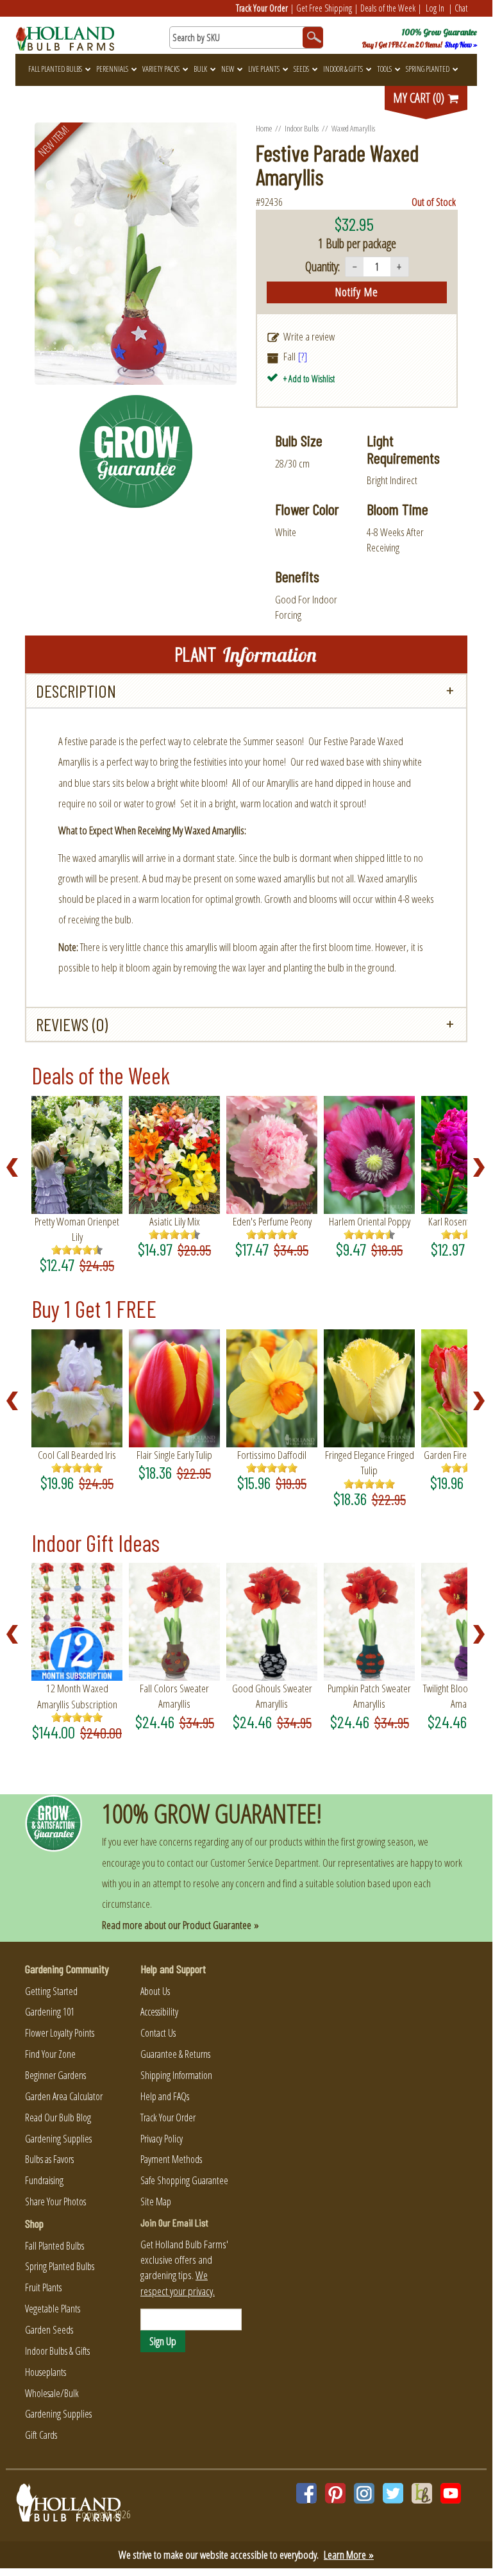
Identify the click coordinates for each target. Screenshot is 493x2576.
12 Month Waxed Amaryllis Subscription (77, 1696)
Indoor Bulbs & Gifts (57, 2351)
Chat (461, 8)
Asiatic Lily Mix (175, 1221)
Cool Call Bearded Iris (77, 1455)
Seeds (301, 69)
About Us (155, 1991)
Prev (16, 1168)
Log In (435, 8)
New (228, 69)
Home (264, 128)
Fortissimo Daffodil (272, 1455)
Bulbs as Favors (49, 2159)
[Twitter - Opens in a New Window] (393, 2493)
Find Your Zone (50, 2054)
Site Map (156, 2201)
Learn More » (349, 2555)
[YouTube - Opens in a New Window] (451, 2493)
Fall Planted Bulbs (55, 69)
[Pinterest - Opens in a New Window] (335, 2493)
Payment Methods (171, 2159)
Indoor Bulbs (302, 128)
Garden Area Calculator (64, 2096)
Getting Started (51, 1991)
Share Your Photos (55, 2201)
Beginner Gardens (55, 2075)
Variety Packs (161, 69)
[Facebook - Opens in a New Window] (306, 2493)
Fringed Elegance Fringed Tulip (370, 1462)
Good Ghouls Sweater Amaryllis (272, 1696)
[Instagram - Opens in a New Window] (364, 2493)
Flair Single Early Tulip (174, 1455)
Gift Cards (41, 2435)
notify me (357, 292)
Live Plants (264, 69)
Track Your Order (262, 8)
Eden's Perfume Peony (272, 1221)
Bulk (200, 69)
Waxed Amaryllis (353, 128)
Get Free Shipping (324, 8)
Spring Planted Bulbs (60, 2266)
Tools (384, 69)
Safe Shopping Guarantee (184, 2180)
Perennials (112, 69)
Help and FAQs (165, 2096)
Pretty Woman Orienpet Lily (77, 1229)
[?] (303, 356)
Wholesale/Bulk (52, 2393)
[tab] (246, 691)
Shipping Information (176, 2075)
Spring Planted (428, 69)
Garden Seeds (49, 2330)
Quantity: (322, 266)
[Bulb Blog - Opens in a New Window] (422, 2493)
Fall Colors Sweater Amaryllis (174, 1696)
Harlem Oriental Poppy (370, 1221)
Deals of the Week (388, 8)
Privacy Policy (162, 2139)
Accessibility (159, 2012)
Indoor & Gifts (343, 69)
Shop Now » (461, 45)
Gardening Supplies (58, 2139)
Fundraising (44, 2180)
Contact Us (158, 2033)
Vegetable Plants (53, 2309)
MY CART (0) (420, 98)
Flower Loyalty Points (60, 2033)
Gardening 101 (50, 2012)
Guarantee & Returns (175, 2054)
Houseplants (46, 2372)
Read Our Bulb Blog (58, 2117)
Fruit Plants (43, 2287)
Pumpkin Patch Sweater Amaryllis (369, 1696)
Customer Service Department (264, 1863)
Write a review (309, 336)
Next (483, 1168)
